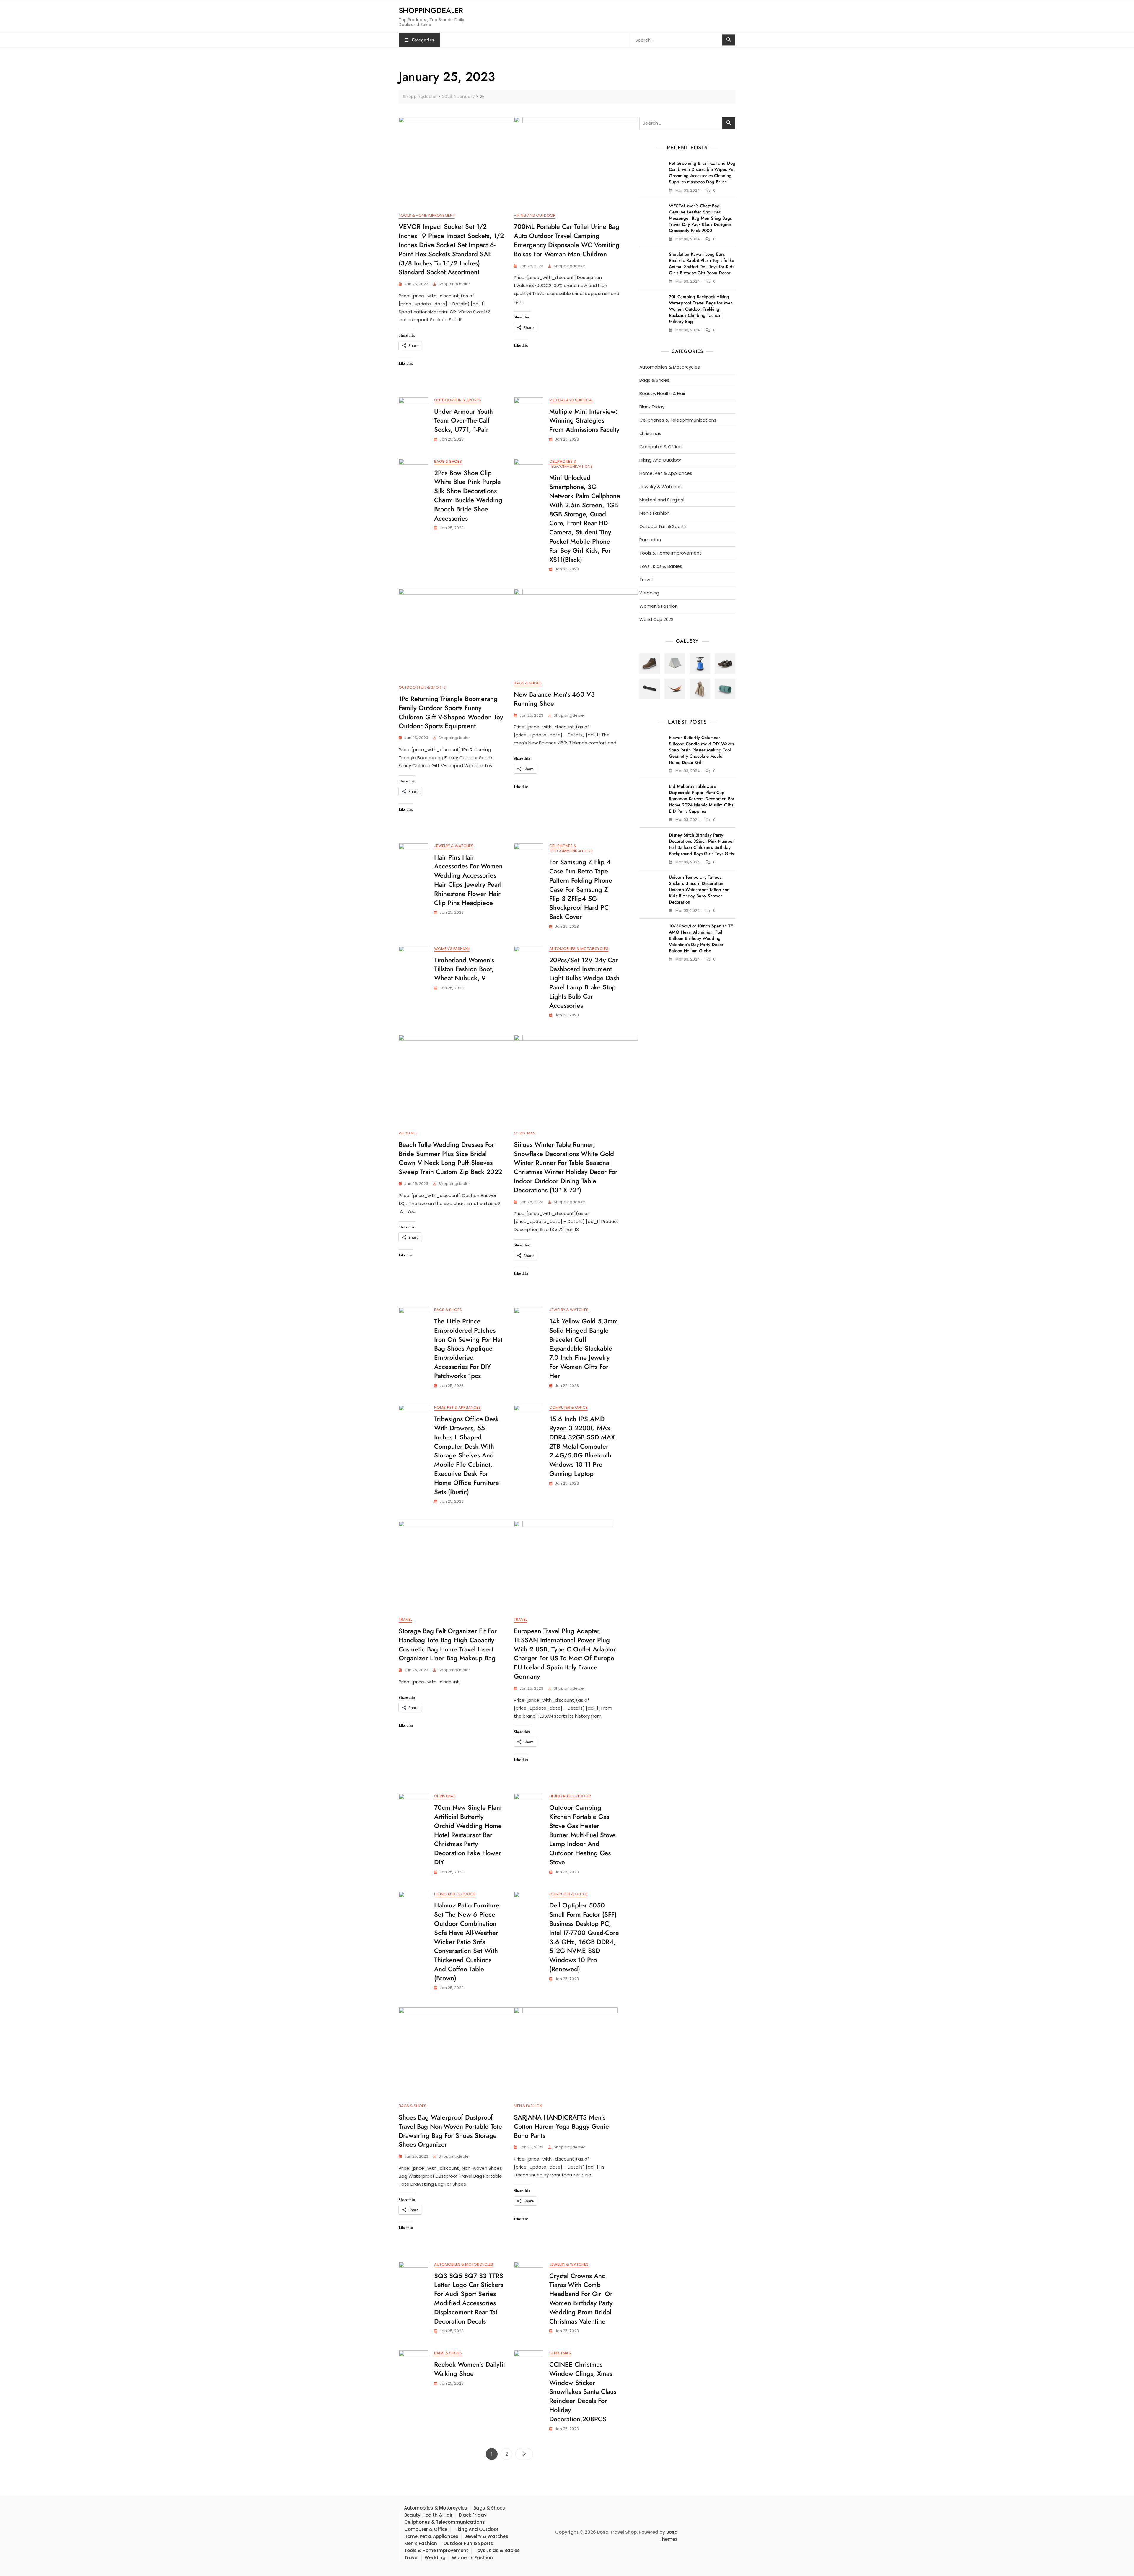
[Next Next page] (524, 2454)
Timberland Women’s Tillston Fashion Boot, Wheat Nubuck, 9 (464, 969)
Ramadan (650, 540)
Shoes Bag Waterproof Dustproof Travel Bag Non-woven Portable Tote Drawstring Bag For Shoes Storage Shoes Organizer (450, 2131)
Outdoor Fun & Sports (458, 400)
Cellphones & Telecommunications (571, 464)
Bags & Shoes (448, 461)
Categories (423, 40)
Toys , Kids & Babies (661, 566)
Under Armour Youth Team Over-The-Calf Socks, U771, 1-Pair (463, 420)
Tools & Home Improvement (427, 215)
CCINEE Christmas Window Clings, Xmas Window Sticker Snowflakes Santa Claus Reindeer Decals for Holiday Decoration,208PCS (583, 2392)
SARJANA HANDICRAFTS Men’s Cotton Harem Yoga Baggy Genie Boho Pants (561, 2126)
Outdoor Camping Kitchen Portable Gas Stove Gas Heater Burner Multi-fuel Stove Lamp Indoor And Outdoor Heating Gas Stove (583, 1835)
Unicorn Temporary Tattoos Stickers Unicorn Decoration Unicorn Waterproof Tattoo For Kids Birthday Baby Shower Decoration (699, 890)
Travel (405, 1619)
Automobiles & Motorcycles (579, 949)
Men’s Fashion (421, 2543)
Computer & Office (568, 1407)
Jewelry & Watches (454, 846)
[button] (650, 664)
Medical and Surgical (571, 400)
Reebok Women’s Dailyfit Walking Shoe (470, 2369)
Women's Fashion (452, 949)
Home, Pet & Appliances (457, 1407)
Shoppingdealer (431, 10)
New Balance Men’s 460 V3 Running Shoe (554, 699)
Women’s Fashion (472, 2558)
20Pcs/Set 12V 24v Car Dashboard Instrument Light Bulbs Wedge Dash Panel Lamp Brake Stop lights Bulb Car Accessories (584, 983)
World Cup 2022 (656, 619)
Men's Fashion (528, 2106)
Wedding (408, 1133)
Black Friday (652, 407)
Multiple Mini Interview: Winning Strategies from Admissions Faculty (584, 420)
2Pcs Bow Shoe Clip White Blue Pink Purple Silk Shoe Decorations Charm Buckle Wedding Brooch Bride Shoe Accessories (468, 495)
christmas (525, 1133)
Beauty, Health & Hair (662, 393)
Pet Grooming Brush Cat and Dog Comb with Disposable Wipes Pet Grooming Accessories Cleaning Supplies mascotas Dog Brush (702, 173)
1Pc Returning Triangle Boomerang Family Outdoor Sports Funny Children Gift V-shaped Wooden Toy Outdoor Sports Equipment (451, 712)
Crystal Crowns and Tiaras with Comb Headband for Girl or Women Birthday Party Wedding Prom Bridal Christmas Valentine (581, 2298)
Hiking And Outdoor (535, 215)
